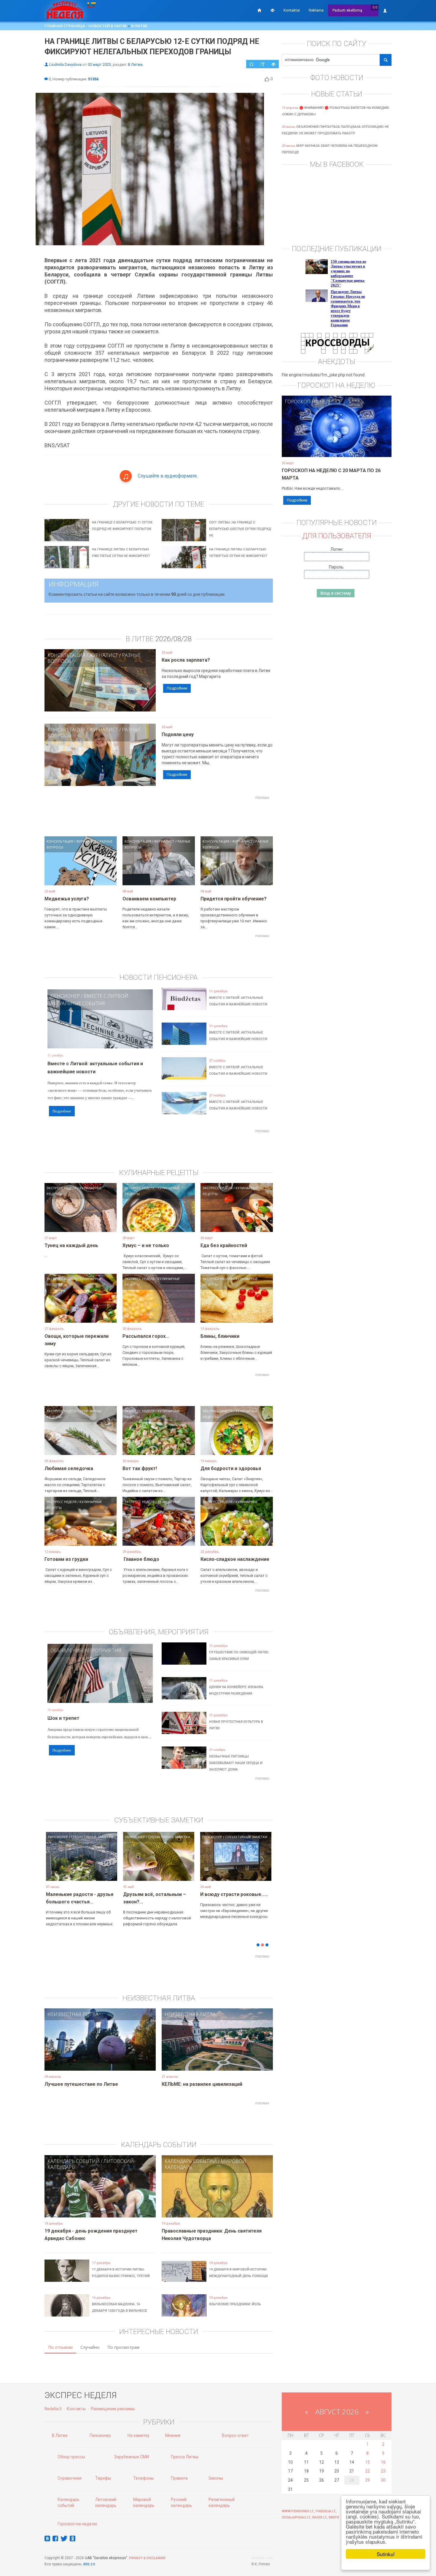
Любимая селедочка (69, 1468)
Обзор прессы (71, 2457)
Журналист (104, 655)
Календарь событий (74, 2161)
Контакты (76, 2409)
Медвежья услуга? (67, 899)
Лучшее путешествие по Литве (81, 2084)
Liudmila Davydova (65, 65)
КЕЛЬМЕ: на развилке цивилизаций (202, 2084)
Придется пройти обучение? (234, 899)
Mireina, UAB (262, 2558)
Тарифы (103, 2478)
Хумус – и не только (146, 1245)
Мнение (173, 2435)
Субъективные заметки (105, 1837)
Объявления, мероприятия (86, 1650)
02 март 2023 (99, 65)
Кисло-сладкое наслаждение (235, 1559)
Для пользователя (337, 536)
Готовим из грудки (66, 1559)
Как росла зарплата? (186, 660)
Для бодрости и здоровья (231, 1468)
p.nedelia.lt (326, 2511)
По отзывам (60, 2347)
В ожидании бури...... (160, 1894)
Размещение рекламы (113, 2409)
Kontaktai (292, 10)
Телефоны (143, 2478)
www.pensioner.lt (298, 2511)
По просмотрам (123, 2347)
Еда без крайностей (224, 1245)
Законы (216, 2478)
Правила (179, 2478)
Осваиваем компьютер (149, 899)
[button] (55, 1865)
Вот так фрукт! (140, 1468)
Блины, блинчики (220, 1336)
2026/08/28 (174, 639)
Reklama (316, 10)
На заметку (139, 2435)
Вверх (334, 2517)
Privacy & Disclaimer (147, 2558)
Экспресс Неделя (62, 1188)
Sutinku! (386, 2554)
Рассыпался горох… (146, 1336)
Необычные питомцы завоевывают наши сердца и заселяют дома (236, 1763)
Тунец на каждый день (71, 1245)
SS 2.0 (90, 2564)
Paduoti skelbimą (347, 10)
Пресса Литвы (185, 2457)
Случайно (90, 2347)
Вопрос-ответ (235, 2435)
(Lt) (375, 7)
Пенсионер (65, 996)
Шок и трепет (63, 1718)
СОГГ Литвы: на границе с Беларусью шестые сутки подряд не (240, 529)
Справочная (70, 2478)
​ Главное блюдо (141, 1559)
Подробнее (177, 688)
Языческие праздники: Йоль (235, 2304)
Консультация (66, 655)
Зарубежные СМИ (132, 2457)
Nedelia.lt (53, 2409)
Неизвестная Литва (73, 2014)
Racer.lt (320, 2517)
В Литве (139, 26)
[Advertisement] (159, 816)
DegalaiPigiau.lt (296, 2517)
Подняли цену (178, 734)
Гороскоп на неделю (312, 402)
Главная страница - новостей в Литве (86, 26)
